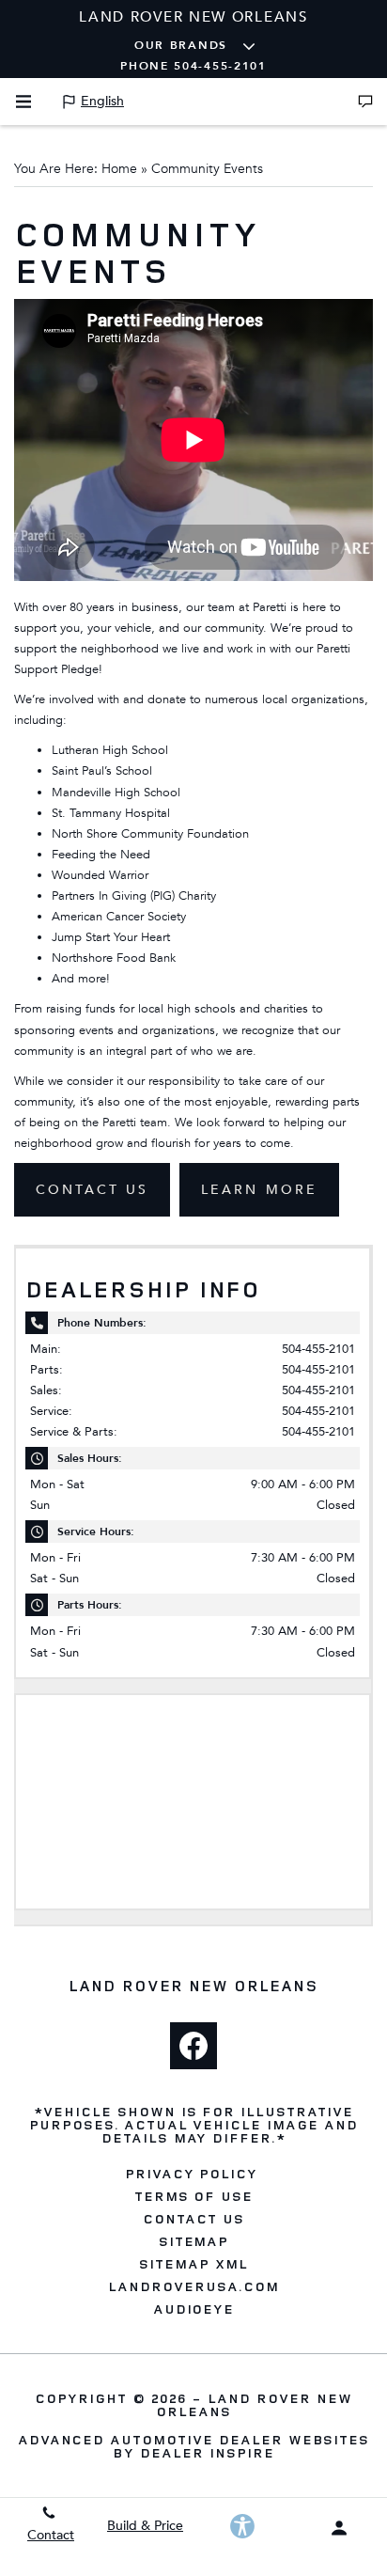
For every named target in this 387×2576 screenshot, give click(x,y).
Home (119, 169)
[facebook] (193, 2046)
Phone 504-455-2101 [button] (193, 66)
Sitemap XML (193, 2264)
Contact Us (92, 1190)
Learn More (259, 1190)
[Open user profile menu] (339, 2528)
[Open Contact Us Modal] (365, 102)
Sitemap (194, 2241)
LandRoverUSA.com (193, 2286)
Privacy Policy (191, 2174)
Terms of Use (194, 2196)
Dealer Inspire (207, 2452)
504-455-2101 (318, 1349)
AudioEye (194, 2309)
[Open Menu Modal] (23, 102)
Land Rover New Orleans (254, 2404)
